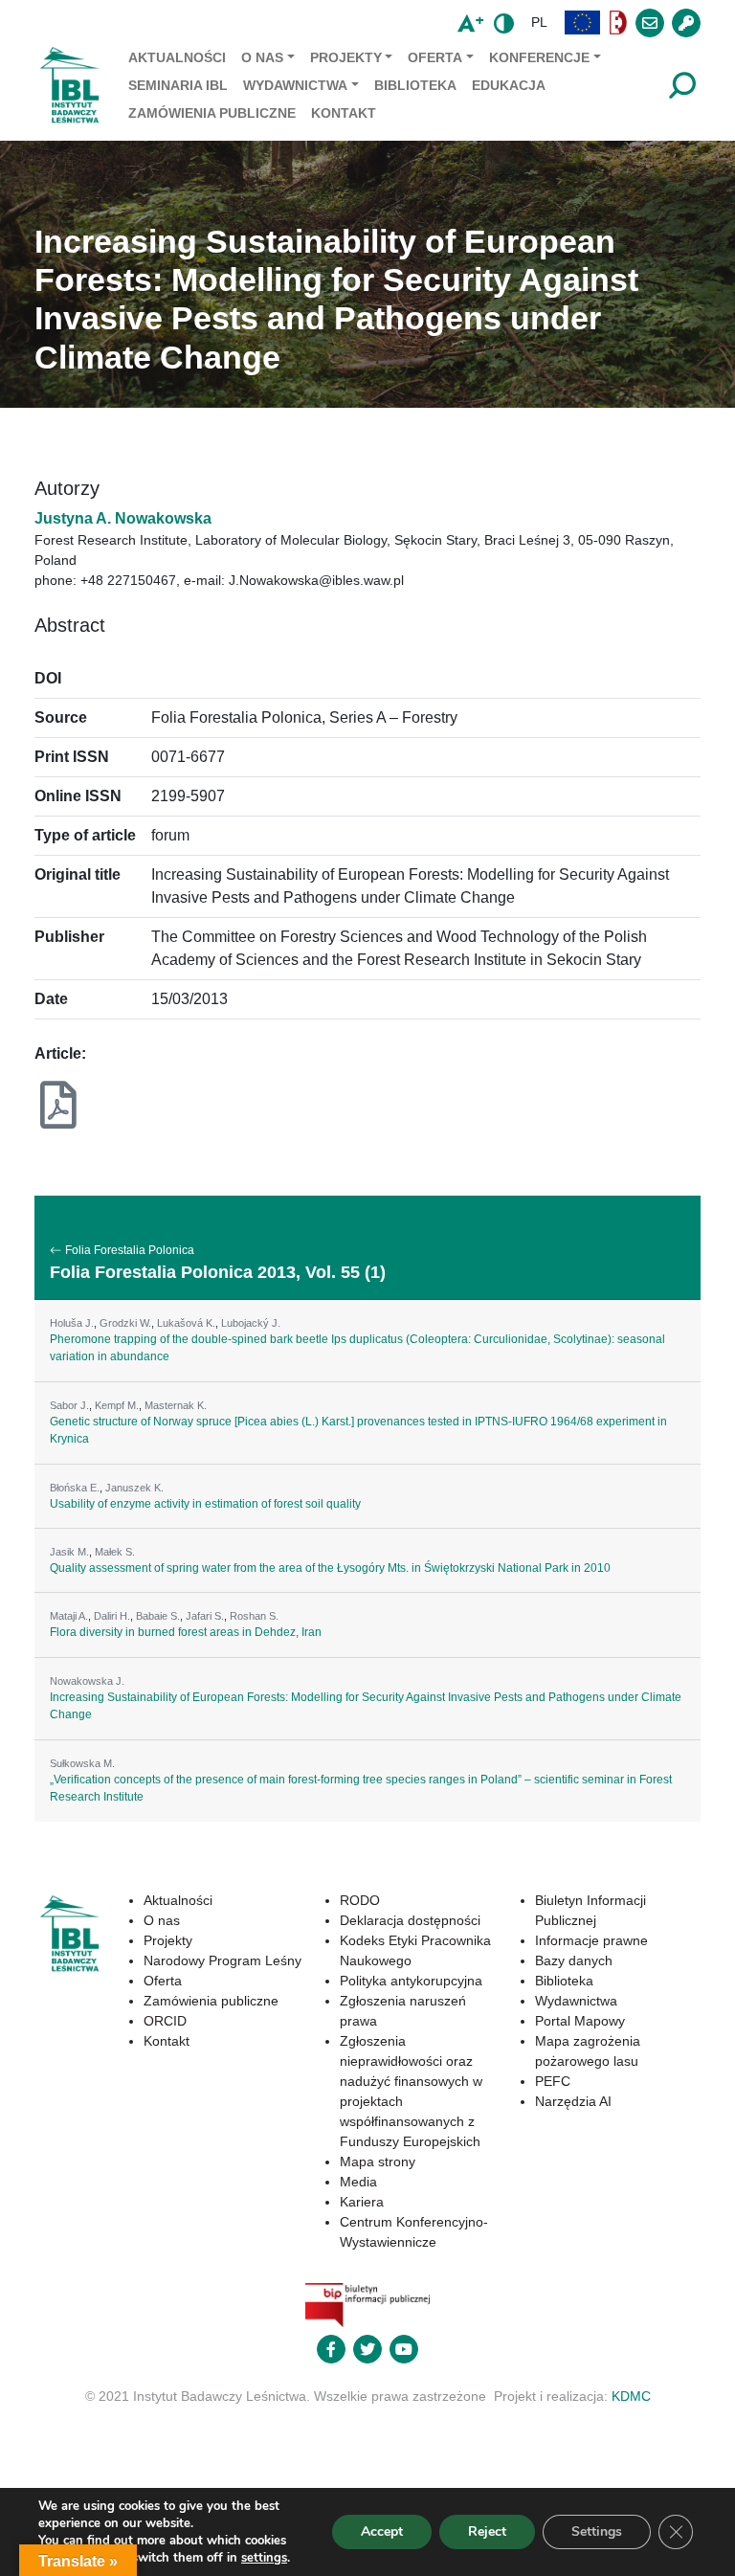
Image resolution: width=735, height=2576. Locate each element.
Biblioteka (415, 85)
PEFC (553, 2081)
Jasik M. (69, 1552)
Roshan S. (254, 1616)
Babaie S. (158, 1616)
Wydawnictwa (295, 85)
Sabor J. (69, 1405)
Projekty (346, 57)
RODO (360, 1900)
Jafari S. (205, 1616)
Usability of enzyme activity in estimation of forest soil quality (205, 1504)
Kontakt (344, 113)
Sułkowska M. (82, 1763)
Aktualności (177, 57)
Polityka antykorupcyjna (411, 1981)
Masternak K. (176, 1405)
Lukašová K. (186, 1323)
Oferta (435, 57)
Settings (597, 2531)
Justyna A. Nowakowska (123, 518)
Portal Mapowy (580, 2021)
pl (539, 22)
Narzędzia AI (573, 2101)
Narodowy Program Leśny (223, 1960)
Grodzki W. (125, 1323)
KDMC (631, 2396)
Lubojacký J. (251, 1323)
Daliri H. (112, 1616)
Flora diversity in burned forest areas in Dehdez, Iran (186, 1632)
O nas (262, 57)
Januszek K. (134, 1488)
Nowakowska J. (87, 1681)
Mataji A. (69, 1616)
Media (358, 2182)
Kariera (362, 2202)
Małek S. (115, 1552)
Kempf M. (117, 1405)
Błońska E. (75, 1488)
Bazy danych (574, 1960)
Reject (487, 2531)
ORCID (165, 2021)
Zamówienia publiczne (212, 113)
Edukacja (509, 85)
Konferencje (539, 57)
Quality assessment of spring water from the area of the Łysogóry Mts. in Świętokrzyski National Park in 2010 (330, 1568)
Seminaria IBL (178, 85)
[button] (583, 22)
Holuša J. (72, 1323)
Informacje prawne (591, 1940)
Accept (382, 2531)
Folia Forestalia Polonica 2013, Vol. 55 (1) (218, 1272)
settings (264, 2558)
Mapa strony (378, 2162)
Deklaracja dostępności (410, 1920)
